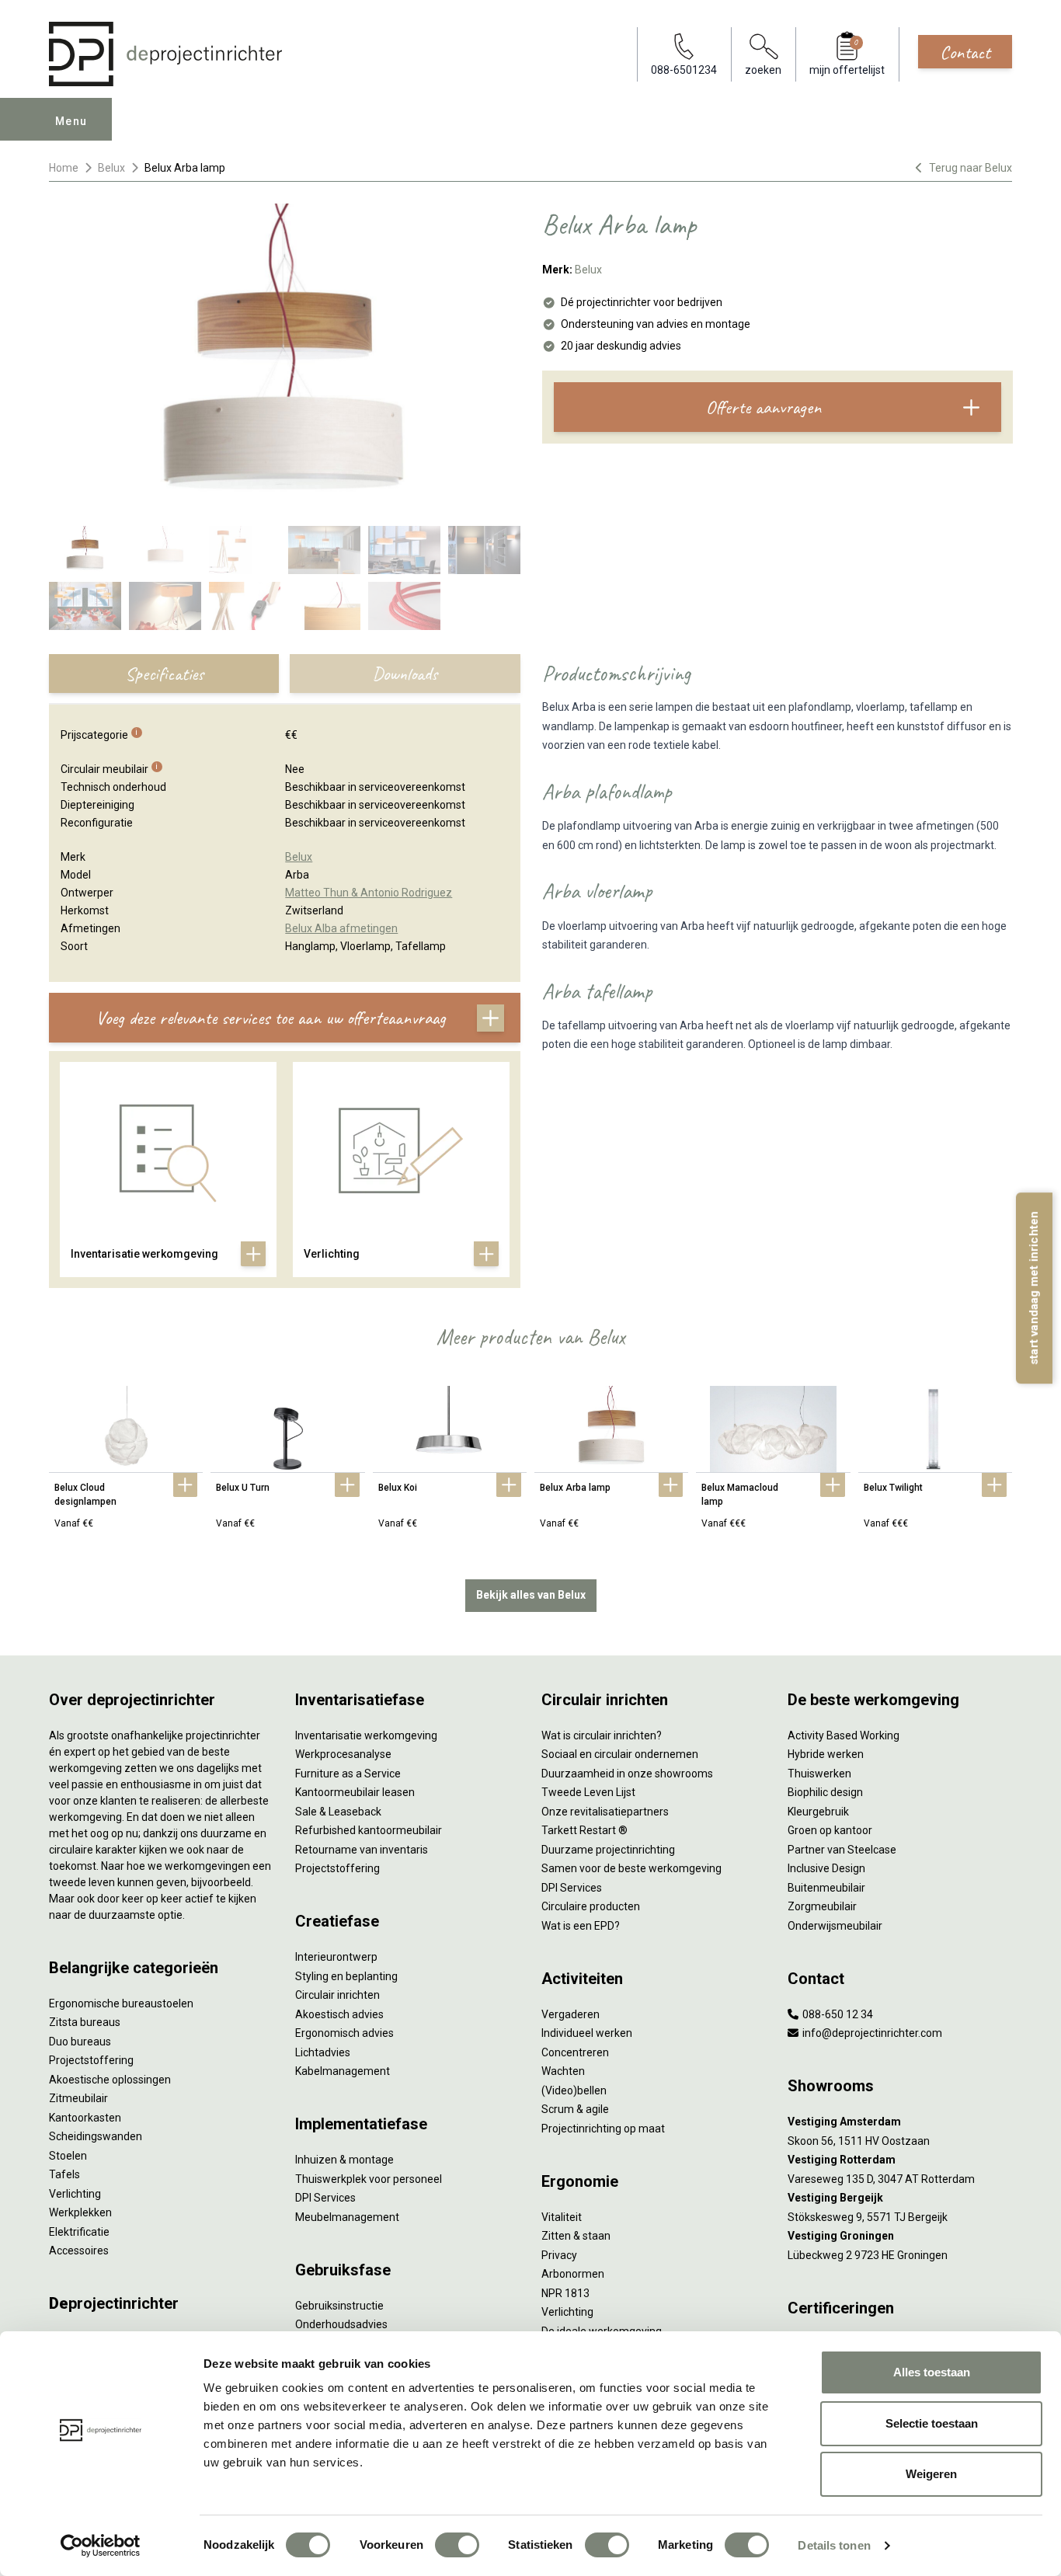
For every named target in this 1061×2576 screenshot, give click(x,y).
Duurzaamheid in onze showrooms (627, 1774)
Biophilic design (825, 1792)
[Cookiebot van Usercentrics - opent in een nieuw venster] (101, 2546)
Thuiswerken (819, 1774)
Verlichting (75, 2194)
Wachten (563, 2071)
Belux (111, 168)
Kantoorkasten (85, 2118)
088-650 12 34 (837, 2014)
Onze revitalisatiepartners (605, 1812)
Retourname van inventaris (362, 1850)
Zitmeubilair (78, 2098)
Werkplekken (80, 2212)
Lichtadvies (323, 2052)
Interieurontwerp (336, 1957)
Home (64, 168)
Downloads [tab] (405, 674)
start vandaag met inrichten (1034, 1288)
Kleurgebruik (818, 1812)
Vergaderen (571, 2014)
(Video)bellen (574, 2090)
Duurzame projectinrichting (608, 1850)
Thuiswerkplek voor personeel (369, 2179)
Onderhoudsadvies (341, 2324)
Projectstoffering (91, 2060)
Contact (965, 52)
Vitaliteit (562, 2217)
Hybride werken (826, 1754)
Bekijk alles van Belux (531, 1595)
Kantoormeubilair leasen (355, 1792)
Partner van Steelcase (842, 1850)
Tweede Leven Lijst (588, 1792)
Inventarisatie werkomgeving (366, 1735)
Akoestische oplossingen (110, 2080)
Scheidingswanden (96, 2136)
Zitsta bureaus (85, 2022)
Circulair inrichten (337, 1995)
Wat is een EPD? (581, 1926)
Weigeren (931, 2474)
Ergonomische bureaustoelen (121, 2003)
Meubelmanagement (347, 2217)
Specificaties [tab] (164, 674)
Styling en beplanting (346, 1976)
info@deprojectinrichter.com (871, 2033)
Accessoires (79, 2251)
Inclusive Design (826, 1868)
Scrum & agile (575, 2109)
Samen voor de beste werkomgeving (631, 1868)
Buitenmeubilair (826, 1888)
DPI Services (325, 2198)
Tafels (64, 2174)
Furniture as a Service (348, 1774)
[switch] (457, 2545)
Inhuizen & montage (344, 2160)
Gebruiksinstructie (339, 2306)
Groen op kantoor (830, 1830)
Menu (71, 121)
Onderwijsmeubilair (835, 1926)
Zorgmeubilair (822, 1906)
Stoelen (68, 2156)
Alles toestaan (932, 2372)
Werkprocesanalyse (343, 1754)
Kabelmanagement (343, 2071)
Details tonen (834, 2545)
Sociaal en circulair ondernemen (620, 1754)
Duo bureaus (80, 2042)
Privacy (559, 2255)
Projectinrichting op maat (603, 2129)
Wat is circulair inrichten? (602, 1735)
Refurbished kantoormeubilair (369, 1830)
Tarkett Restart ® (584, 1830)
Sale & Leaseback (338, 1812)
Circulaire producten (591, 1906)
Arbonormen (573, 2274)
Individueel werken (587, 2033)
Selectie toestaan (932, 2423)
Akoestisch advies (339, 2014)
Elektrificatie (79, 2232)
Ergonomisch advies (344, 2033)
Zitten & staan (576, 2236)
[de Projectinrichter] (165, 54)
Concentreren (575, 2052)
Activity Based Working (844, 1735)
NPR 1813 (565, 2293)
